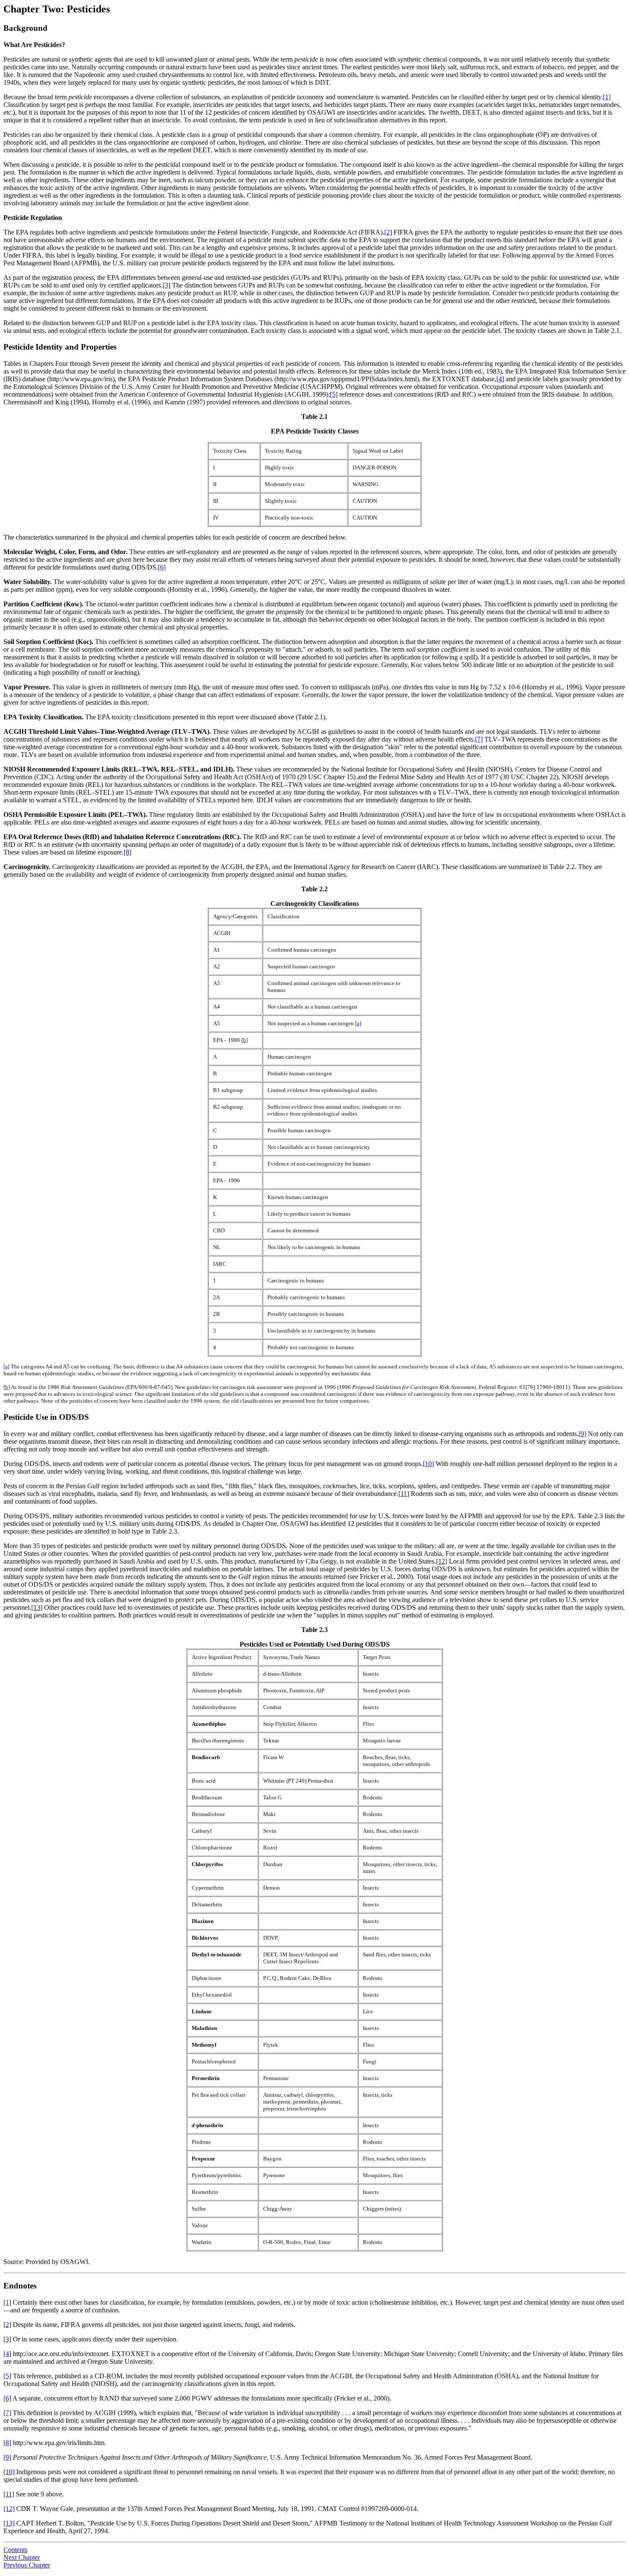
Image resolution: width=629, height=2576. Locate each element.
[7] (479, 739)
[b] (245, 1040)
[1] (607, 97)
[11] (404, 1494)
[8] (128, 852)
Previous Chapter (27, 2565)
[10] (428, 1464)
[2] (388, 232)
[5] (334, 394)
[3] (166, 285)
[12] (442, 1561)
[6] (162, 567)
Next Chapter (22, 2557)
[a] (358, 1023)
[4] (500, 379)
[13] (37, 1607)
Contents (15, 2550)
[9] (582, 1434)
